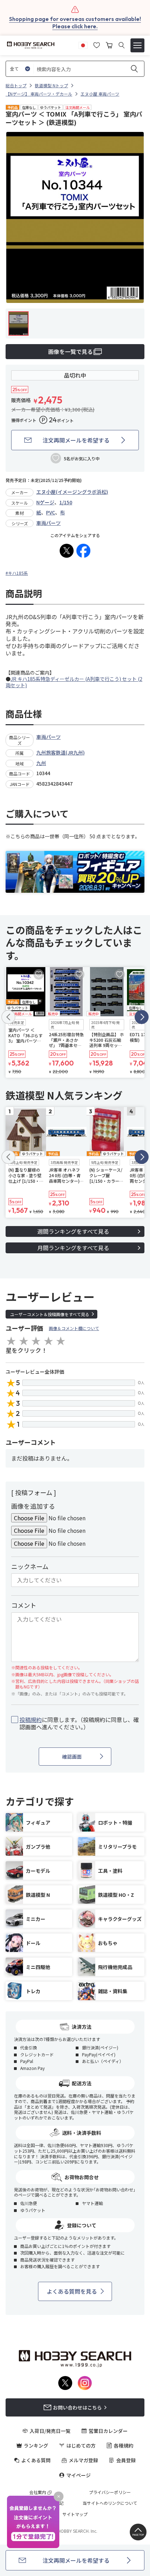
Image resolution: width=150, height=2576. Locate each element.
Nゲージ (45, 502)
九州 (41, 763)
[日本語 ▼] (83, 44)
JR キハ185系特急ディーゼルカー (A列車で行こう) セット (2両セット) (74, 682)
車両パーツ (48, 523)
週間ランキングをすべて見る (73, 1231)
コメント (24, 1605)
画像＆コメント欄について (74, 1328)
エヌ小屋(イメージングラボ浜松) (72, 492)
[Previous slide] (8, 1017)
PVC (51, 512)
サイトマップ (75, 2514)
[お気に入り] (97, 44)
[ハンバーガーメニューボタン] (137, 45)
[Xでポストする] (67, 551)
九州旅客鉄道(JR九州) (61, 752)
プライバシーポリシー (110, 2492)
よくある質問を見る (72, 2291)
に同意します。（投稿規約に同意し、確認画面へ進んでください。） (79, 1723)
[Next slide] (142, 1017)
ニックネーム (30, 1566)
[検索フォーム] (122, 45)
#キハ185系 (17, 573)
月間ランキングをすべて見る (73, 1248)
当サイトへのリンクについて (110, 2503)
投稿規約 (31, 1720)
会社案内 (38, 2492)
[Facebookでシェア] (83, 551)
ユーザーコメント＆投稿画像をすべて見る (50, 1314)
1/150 (66, 502)
